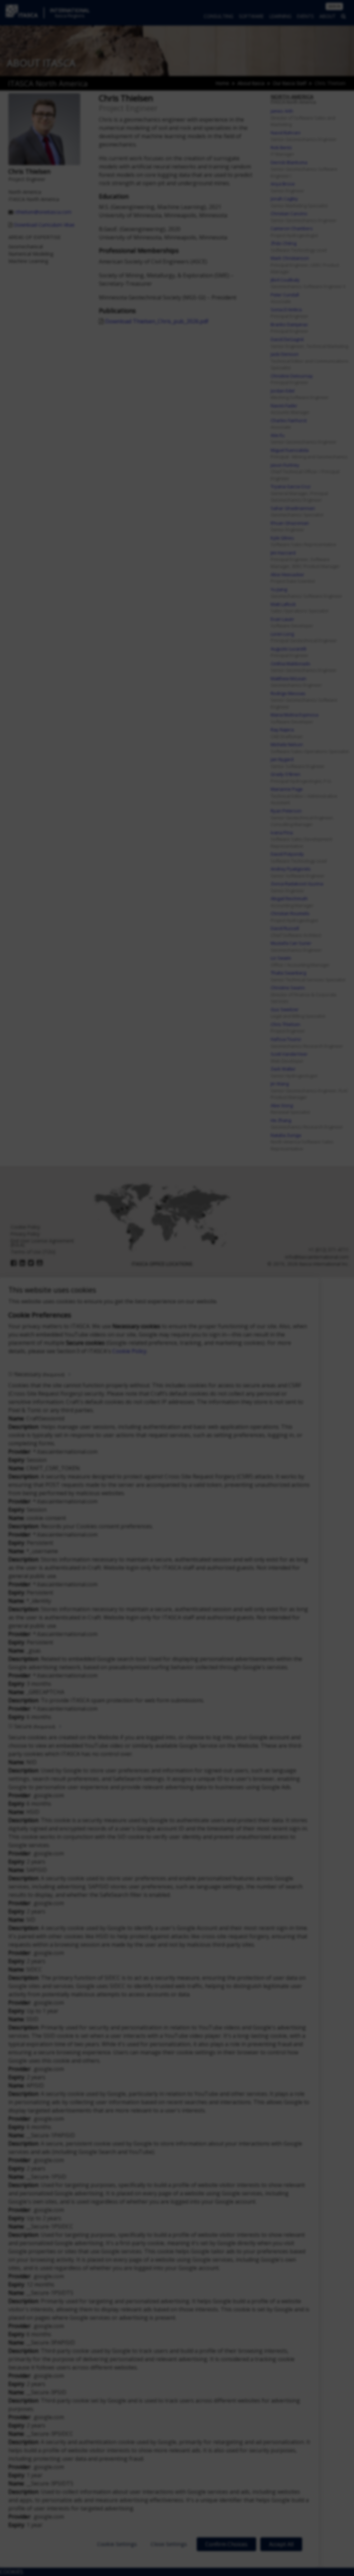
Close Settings (169, 2544)
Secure (35, 1726)
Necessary (39, 1374)
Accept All (281, 2544)
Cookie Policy (129, 1351)
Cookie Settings (117, 2544)
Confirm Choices (226, 2544)
